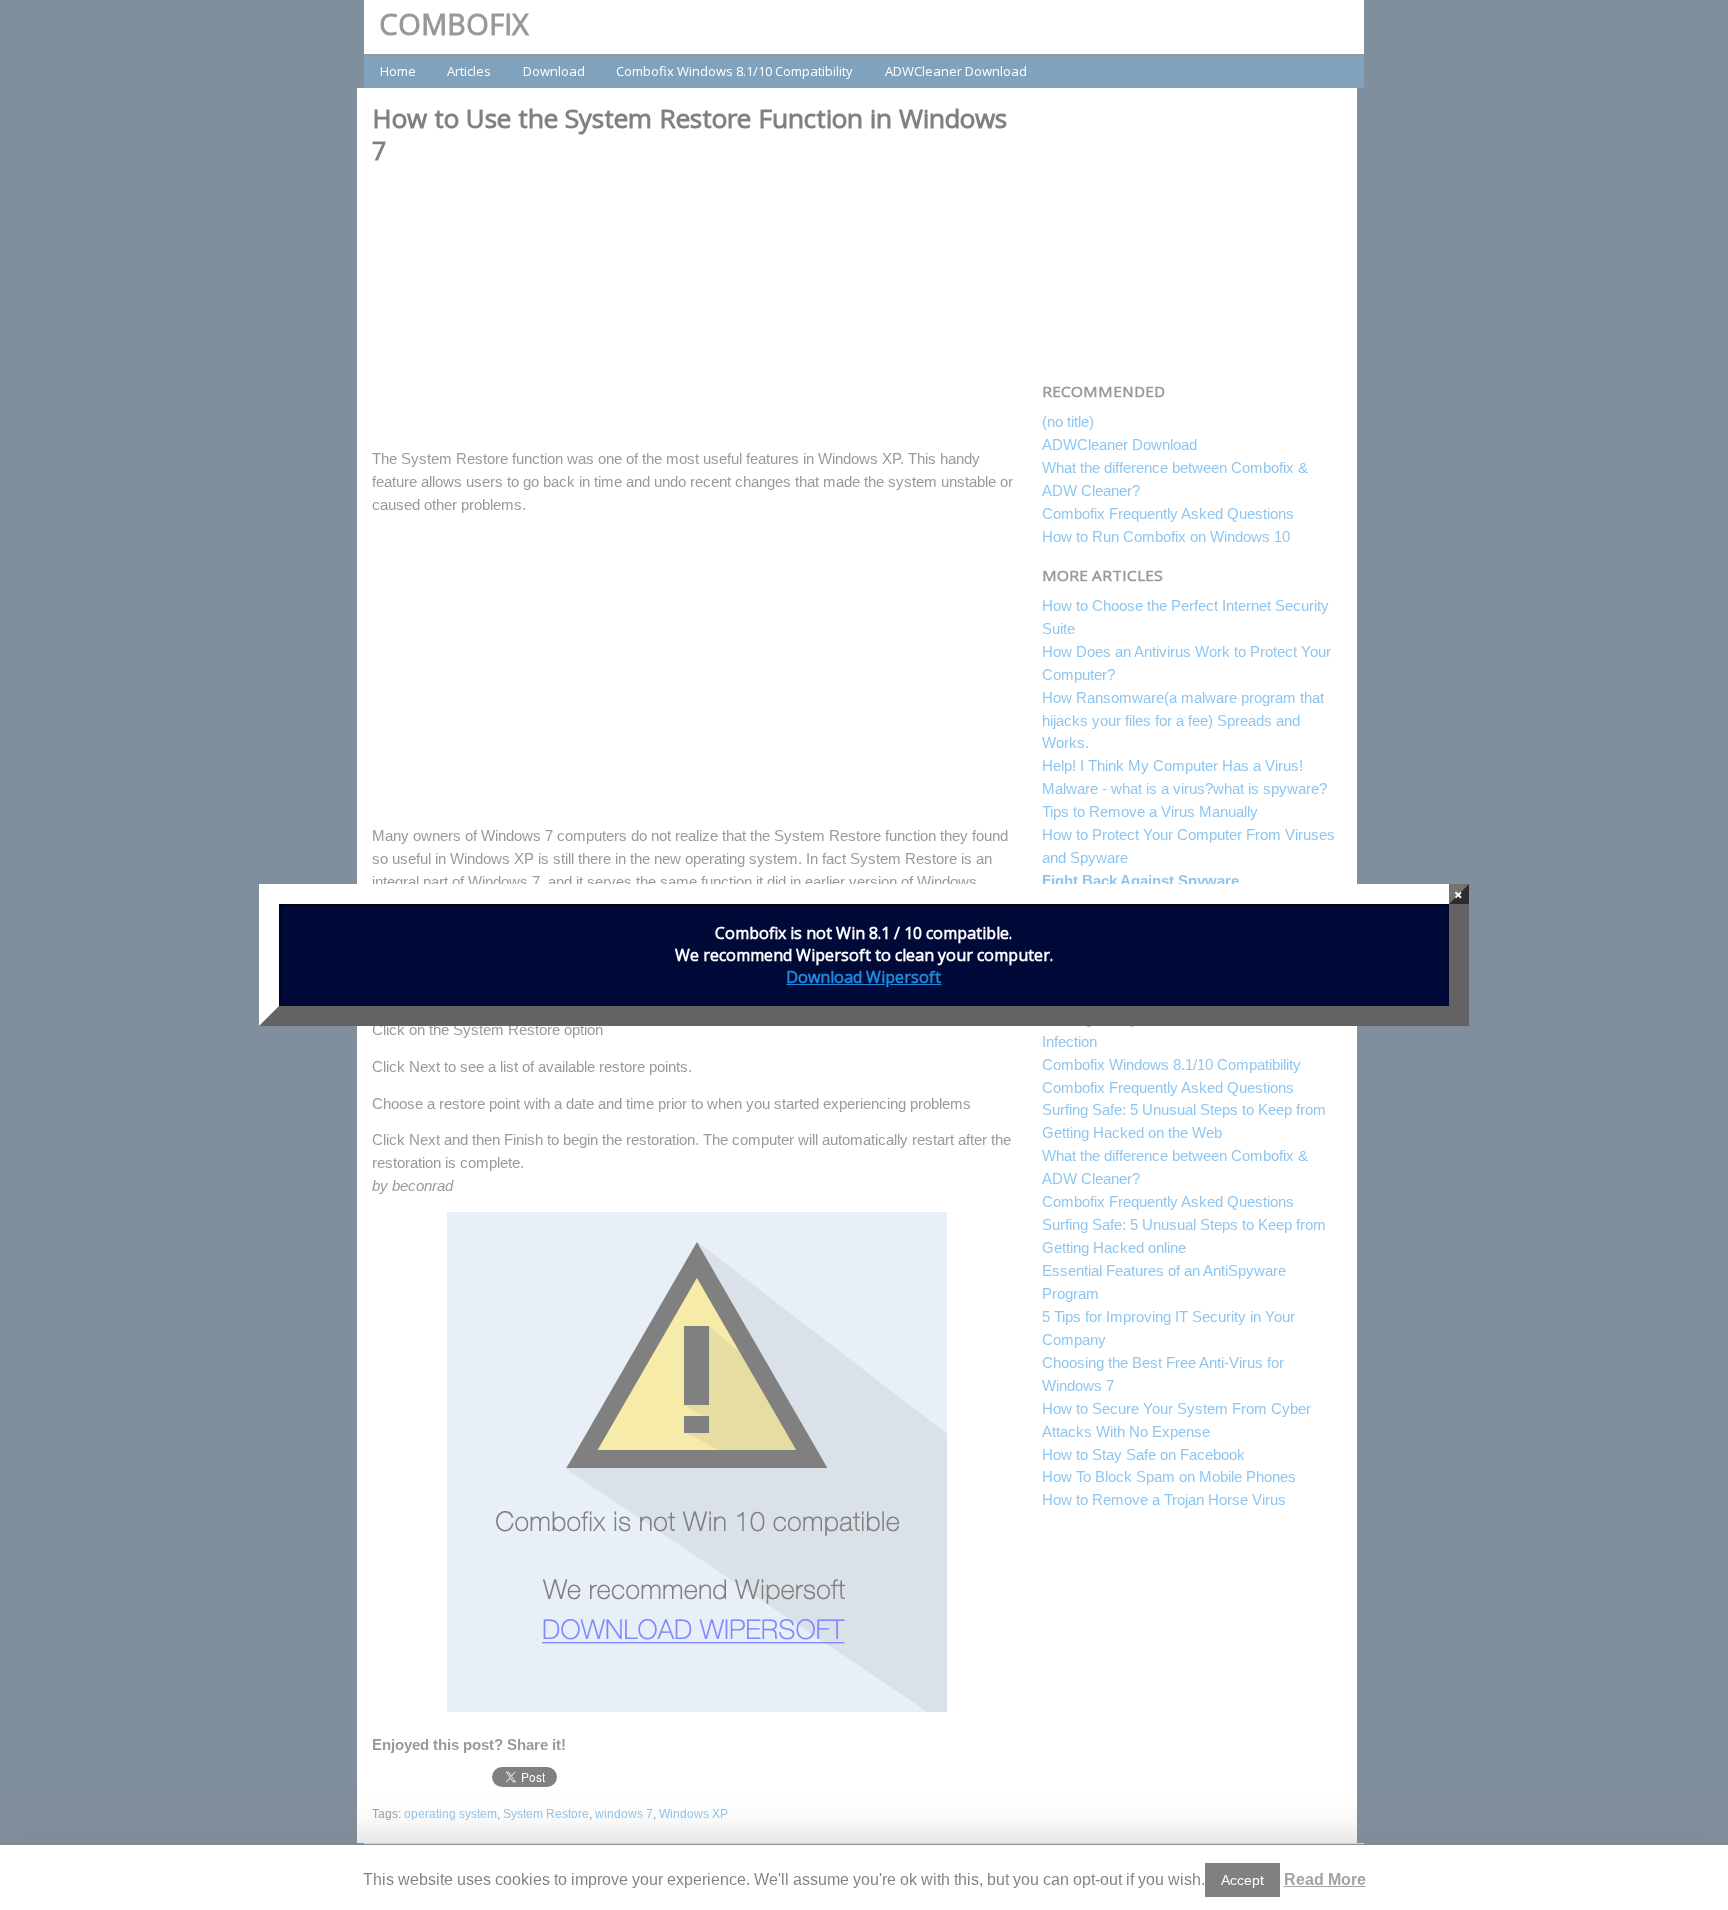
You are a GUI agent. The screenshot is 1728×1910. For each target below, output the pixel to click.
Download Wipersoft (863, 977)
